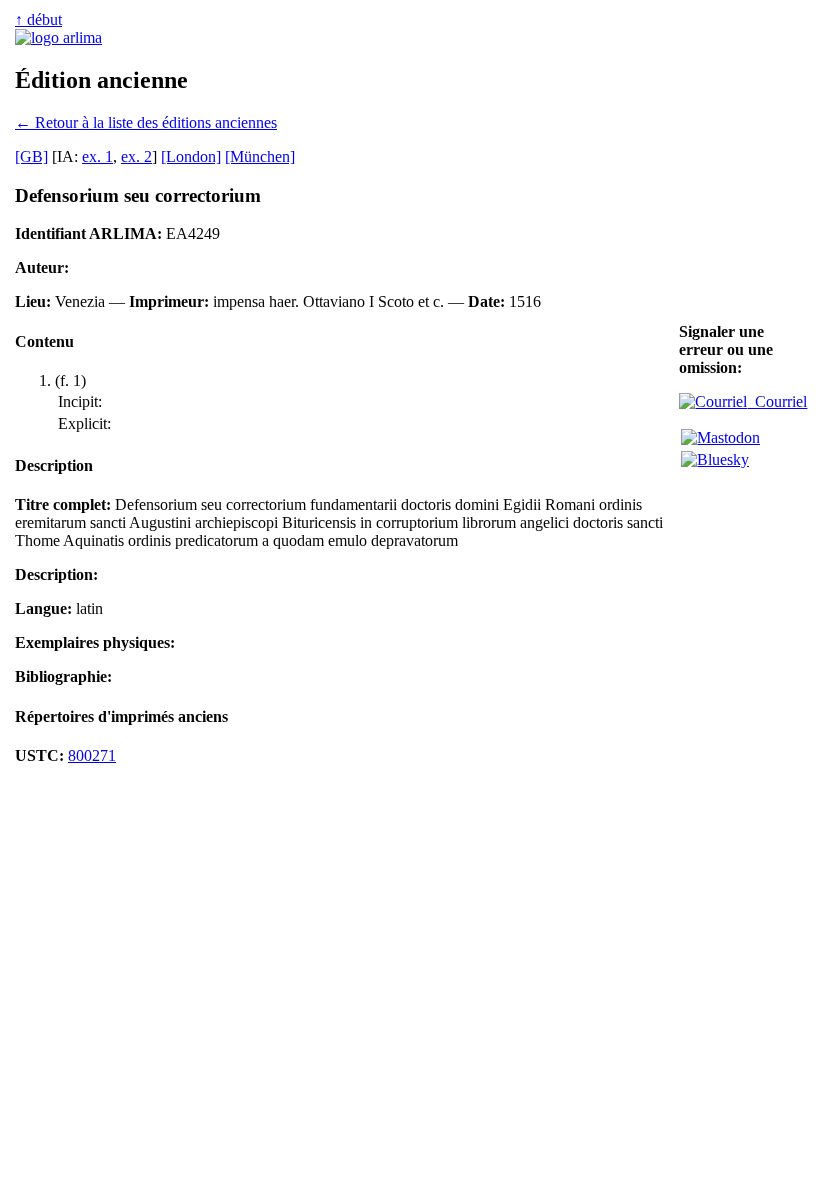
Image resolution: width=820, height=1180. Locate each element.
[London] (191, 156)
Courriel (777, 401)
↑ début (38, 19)
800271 (92, 755)
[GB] (31, 156)
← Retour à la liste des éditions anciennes (146, 122)
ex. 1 (97, 156)
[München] (260, 156)
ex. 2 (136, 156)
